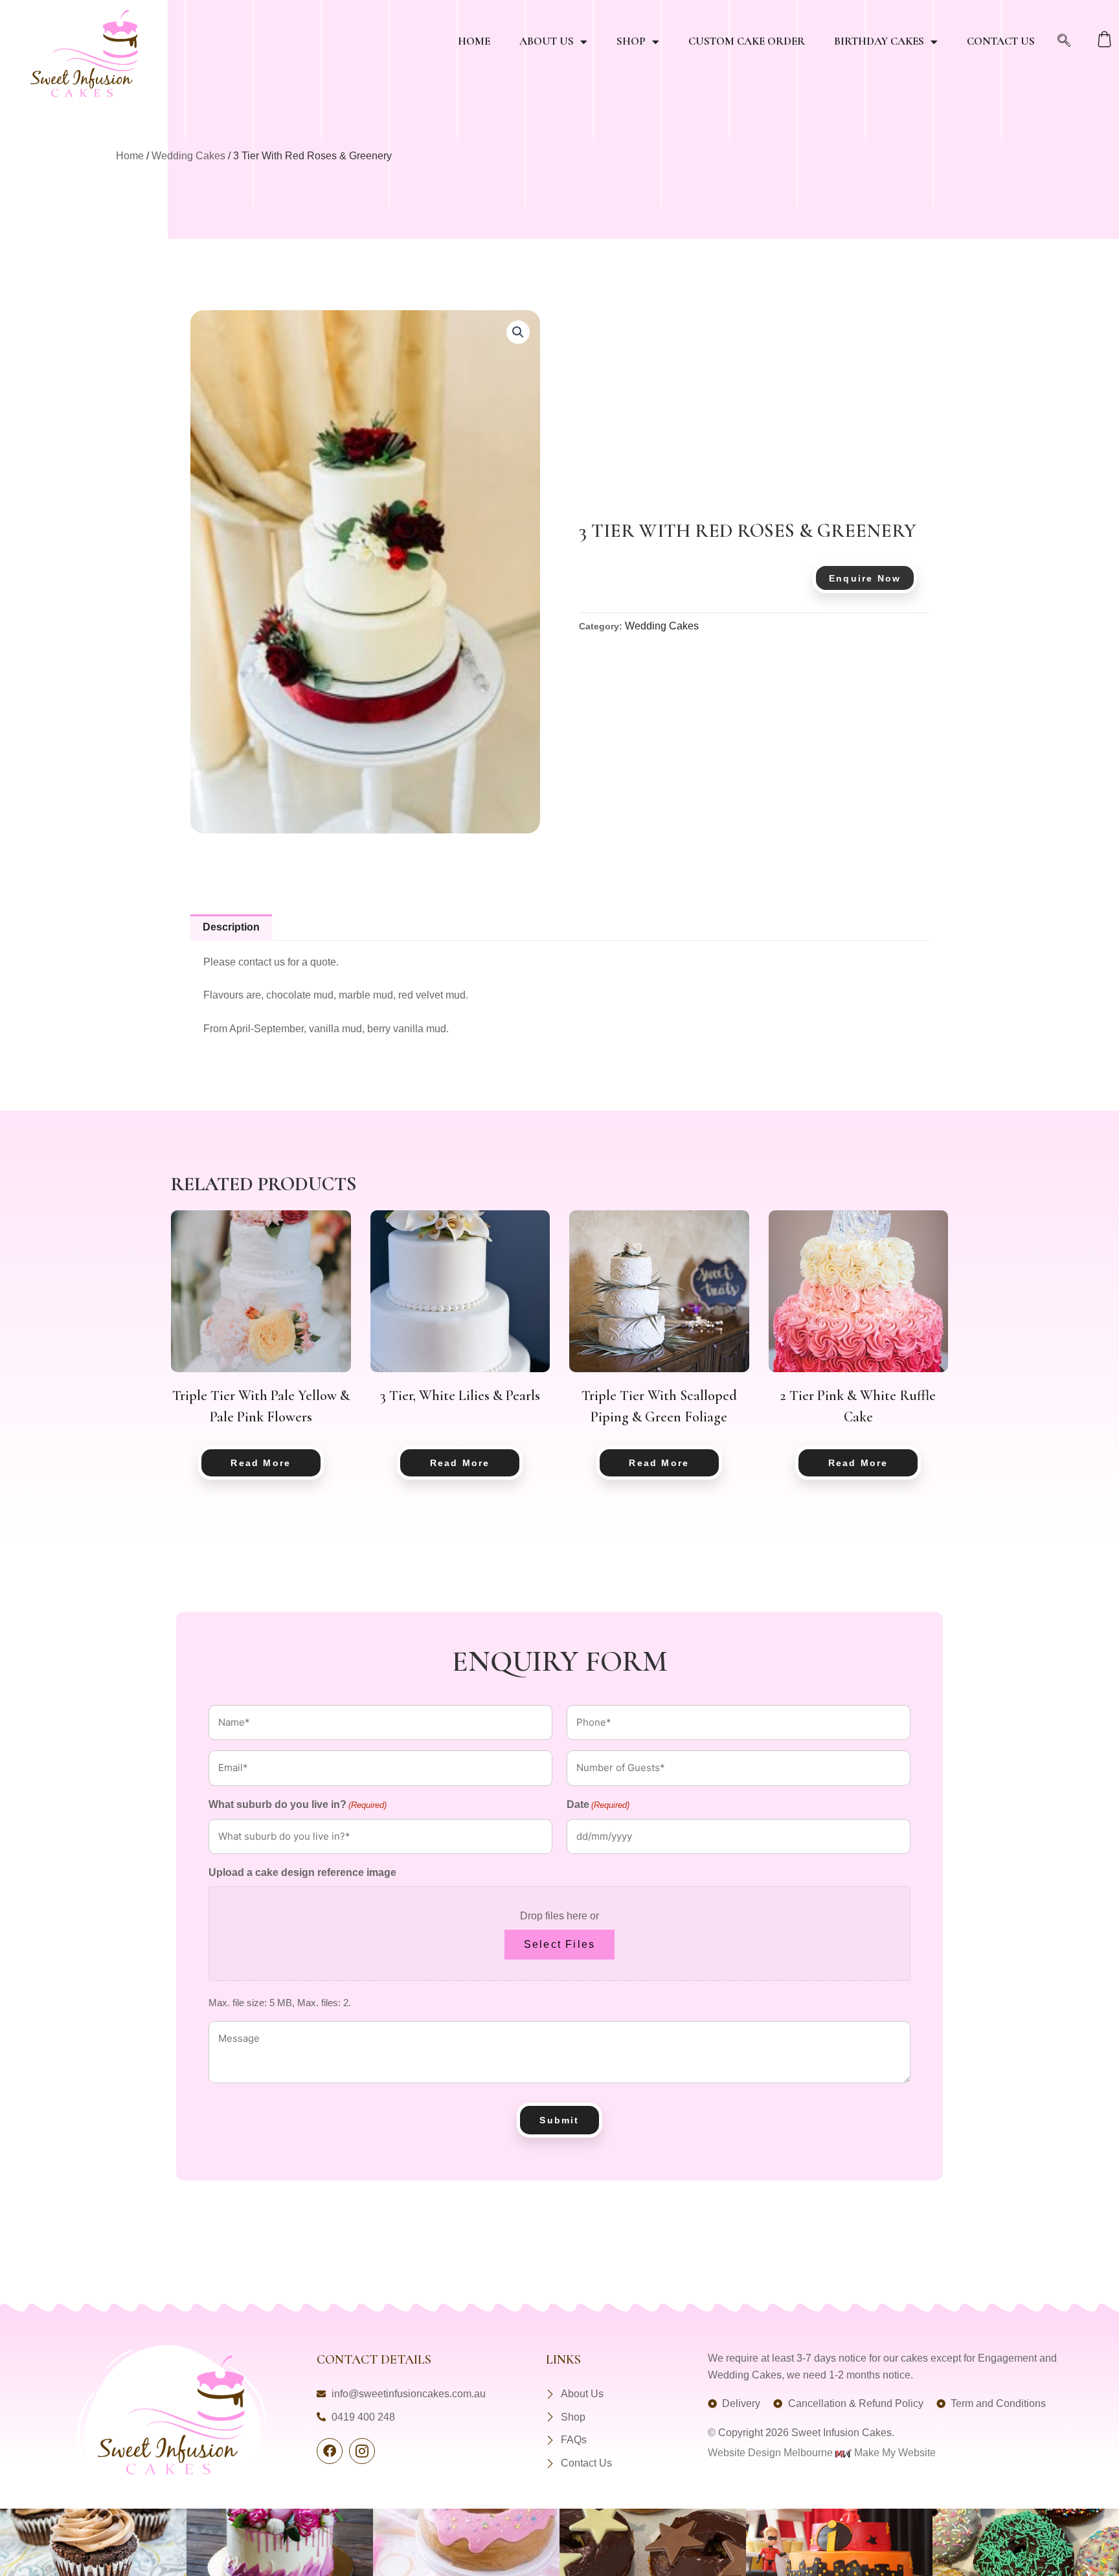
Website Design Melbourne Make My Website (822, 2453)
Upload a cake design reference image (302, 1872)
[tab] (231, 928)
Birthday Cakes (879, 41)
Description (231, 927)
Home (474, 41)
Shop (631, 41)
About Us (547, 41)
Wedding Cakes (188, 156)
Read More (261, 1463)
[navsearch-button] (1064, 41)
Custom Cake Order (747, 41)
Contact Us (1001, 41)
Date (598, 1804)
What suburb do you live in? (298, 1804)
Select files (559, 1944)
